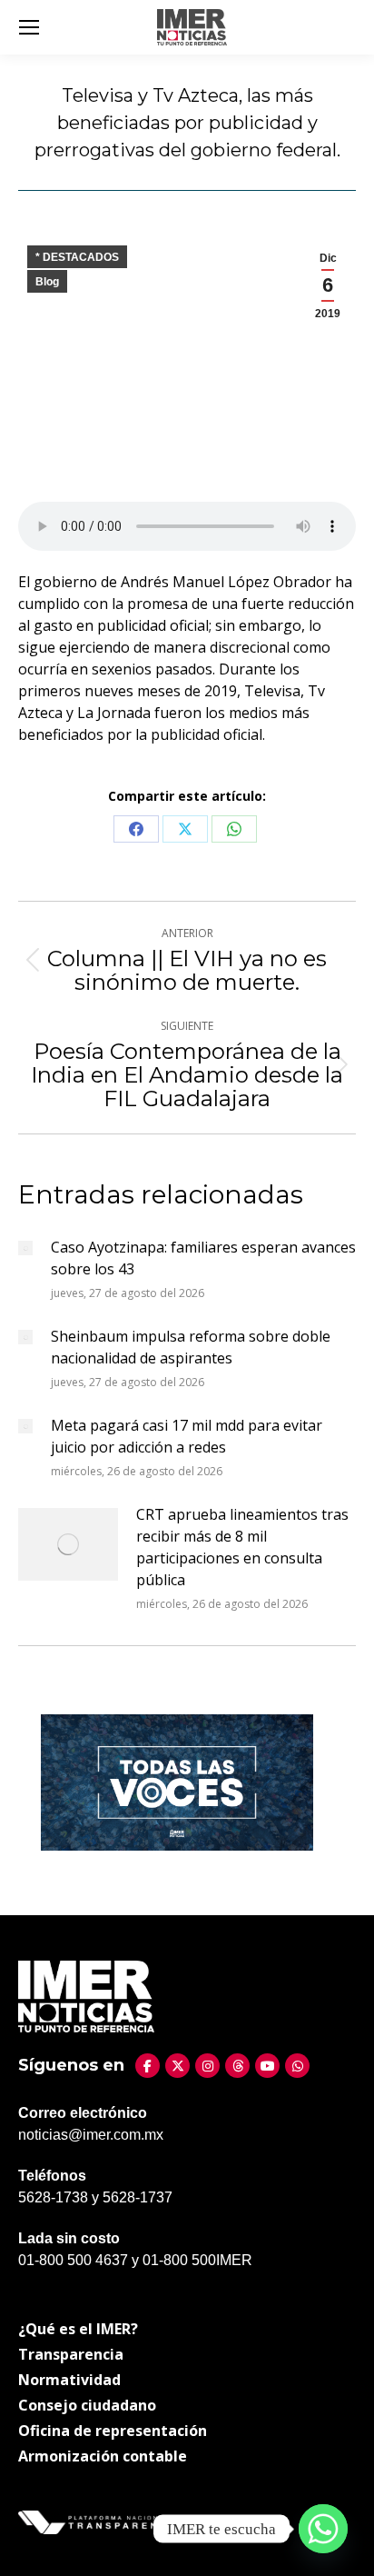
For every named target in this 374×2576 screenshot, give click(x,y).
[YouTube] (267, 2066)
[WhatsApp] (297, 2066)
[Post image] (25, 1248)
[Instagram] (207, 2066)
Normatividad (69, 2380)
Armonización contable (103, 2456)
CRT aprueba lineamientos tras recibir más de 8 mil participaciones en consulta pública (242, 1547)
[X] (177, 2066)
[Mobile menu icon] (29, 27)
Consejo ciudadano (87, 2405)
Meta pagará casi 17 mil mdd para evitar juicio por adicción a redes (187, 1436)
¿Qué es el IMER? (78, 2329)
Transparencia (71, 2354)
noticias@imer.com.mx (91, 2135)
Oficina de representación (113, 2431)
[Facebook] (148, 2066)
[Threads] (237, 2066)
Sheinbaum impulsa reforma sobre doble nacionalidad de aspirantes (191, 1347)
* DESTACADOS (77, 257)
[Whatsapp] (323, 2529)
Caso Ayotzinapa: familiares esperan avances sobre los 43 (203, 1258)
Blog (47, 282)
